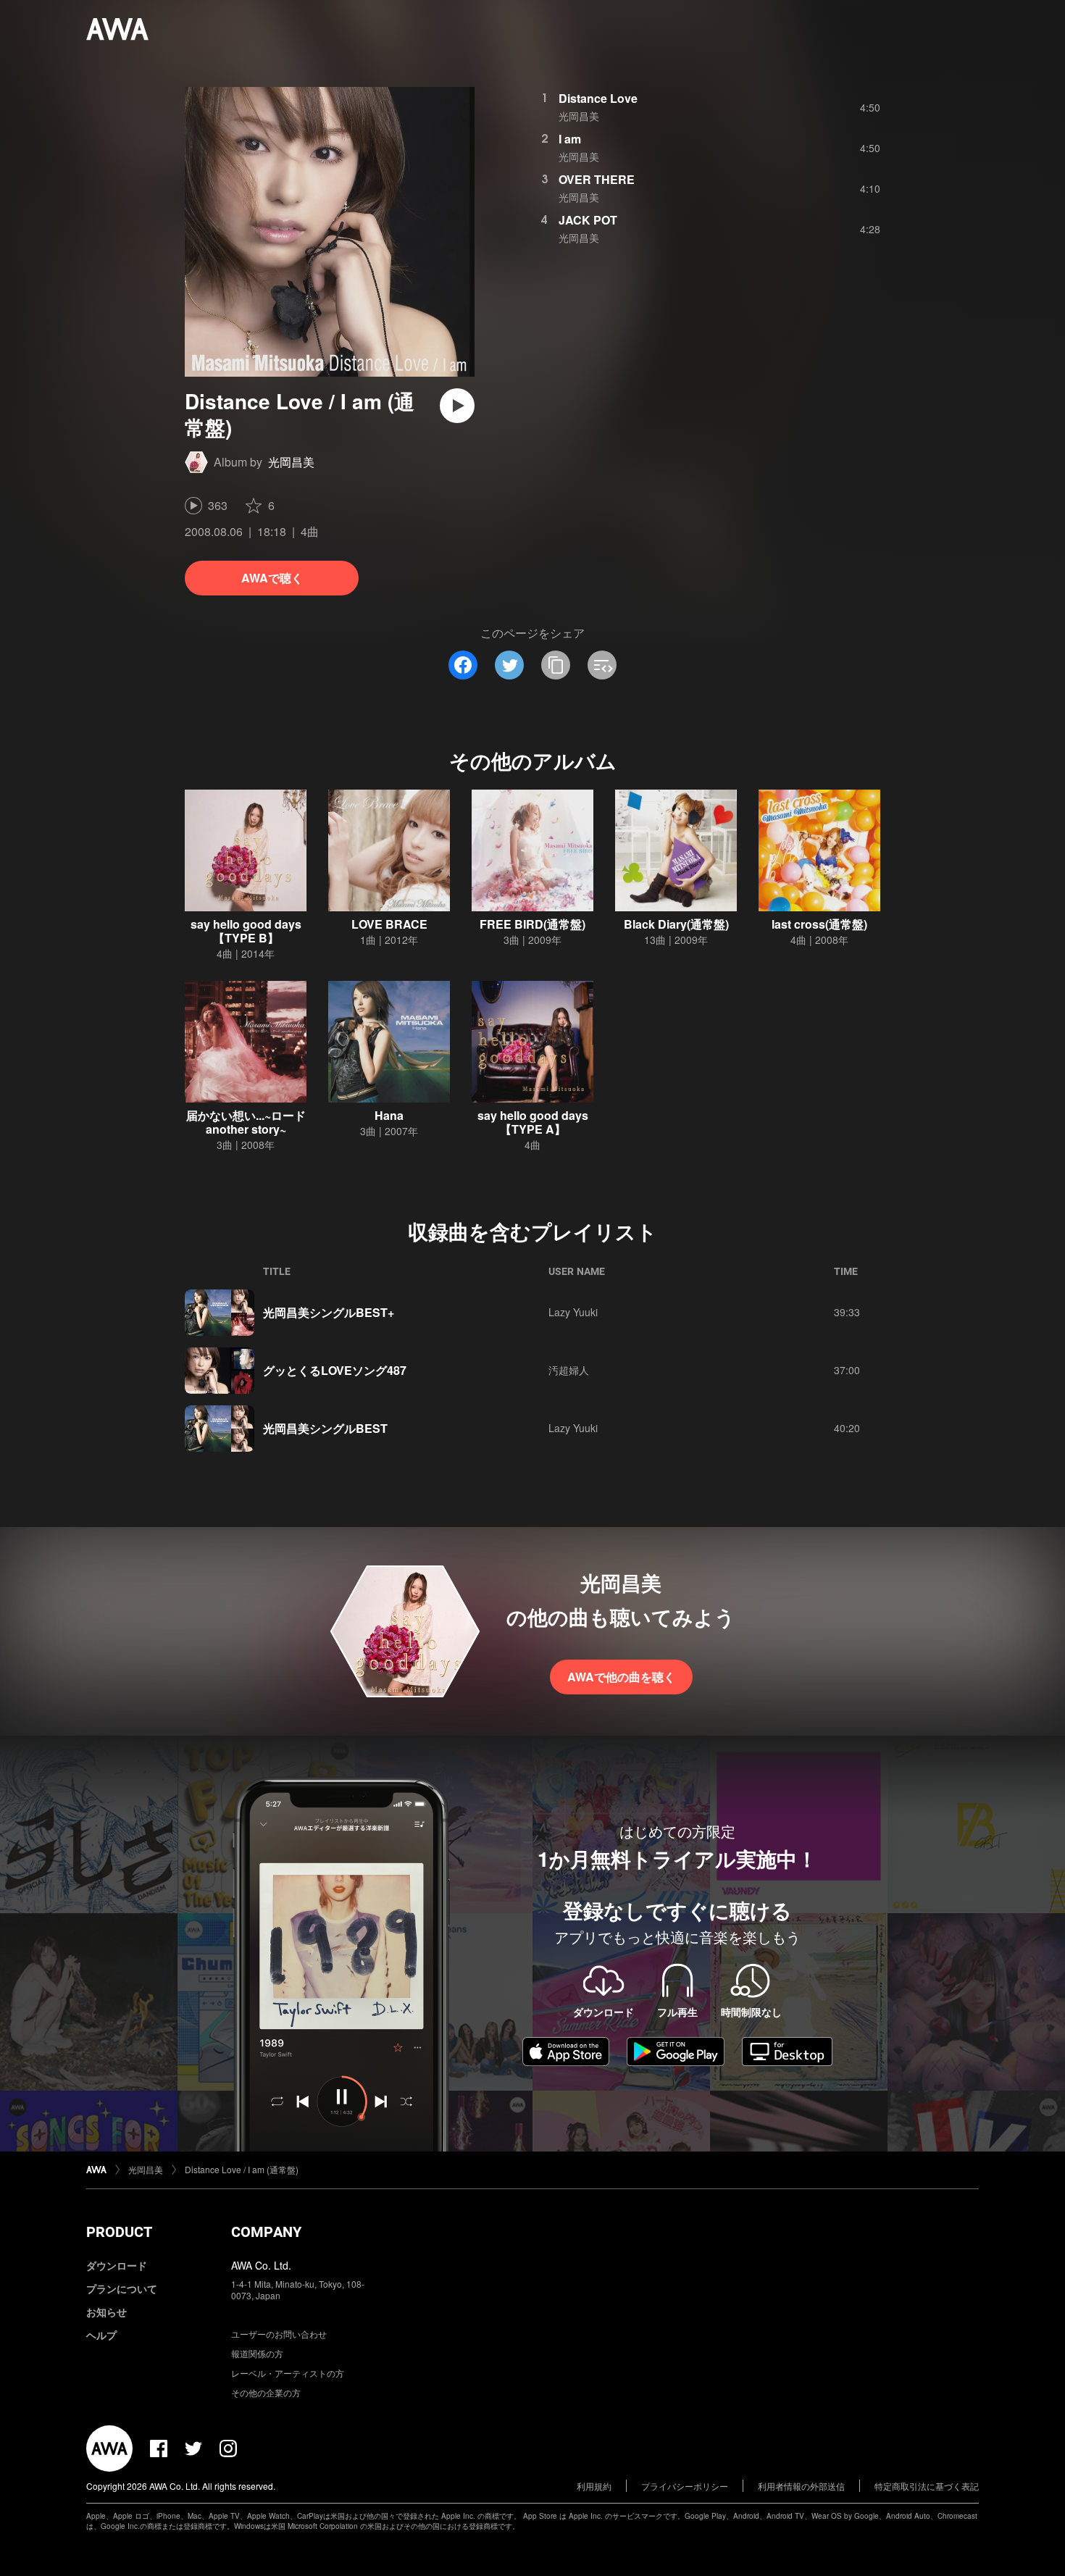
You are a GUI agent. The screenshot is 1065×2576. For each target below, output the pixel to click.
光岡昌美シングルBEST (325, 1428)
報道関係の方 (257, 2353)
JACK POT (588, 220)
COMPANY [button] (266, 2232)
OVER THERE (597, 179)
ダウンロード (117, 2265)
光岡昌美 (291, 462)
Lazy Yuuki (573, 1312)
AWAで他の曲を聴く (621, 1677)
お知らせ (106, 2312)
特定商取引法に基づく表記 (927, 2486)
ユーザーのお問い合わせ (279, 2334)
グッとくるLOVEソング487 (335, 1370)
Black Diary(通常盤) (676, 924)
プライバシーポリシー (685, 2486)
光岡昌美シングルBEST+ (329, 1312)
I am (570, 139)
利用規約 (594, 2486)
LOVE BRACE (389, 924)
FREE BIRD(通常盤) (532, 924)
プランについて (122, 2288)
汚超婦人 (569, 1370)
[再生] (457, 406)
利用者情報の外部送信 (801, 2486)
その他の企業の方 (266, 2392)
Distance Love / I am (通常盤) (242, 2169)
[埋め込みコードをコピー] (602, 665)
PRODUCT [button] (119, 2232)
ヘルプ (101, 2335)
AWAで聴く (272, 578)
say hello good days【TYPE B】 (246, 931)
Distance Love (598, 98)
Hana (389, 1115)
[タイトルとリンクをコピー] (556, 665)
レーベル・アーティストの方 (288, 2373)
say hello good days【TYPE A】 (533, 1122)
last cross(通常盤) (819, 924)
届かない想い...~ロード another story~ (246, 1122)
